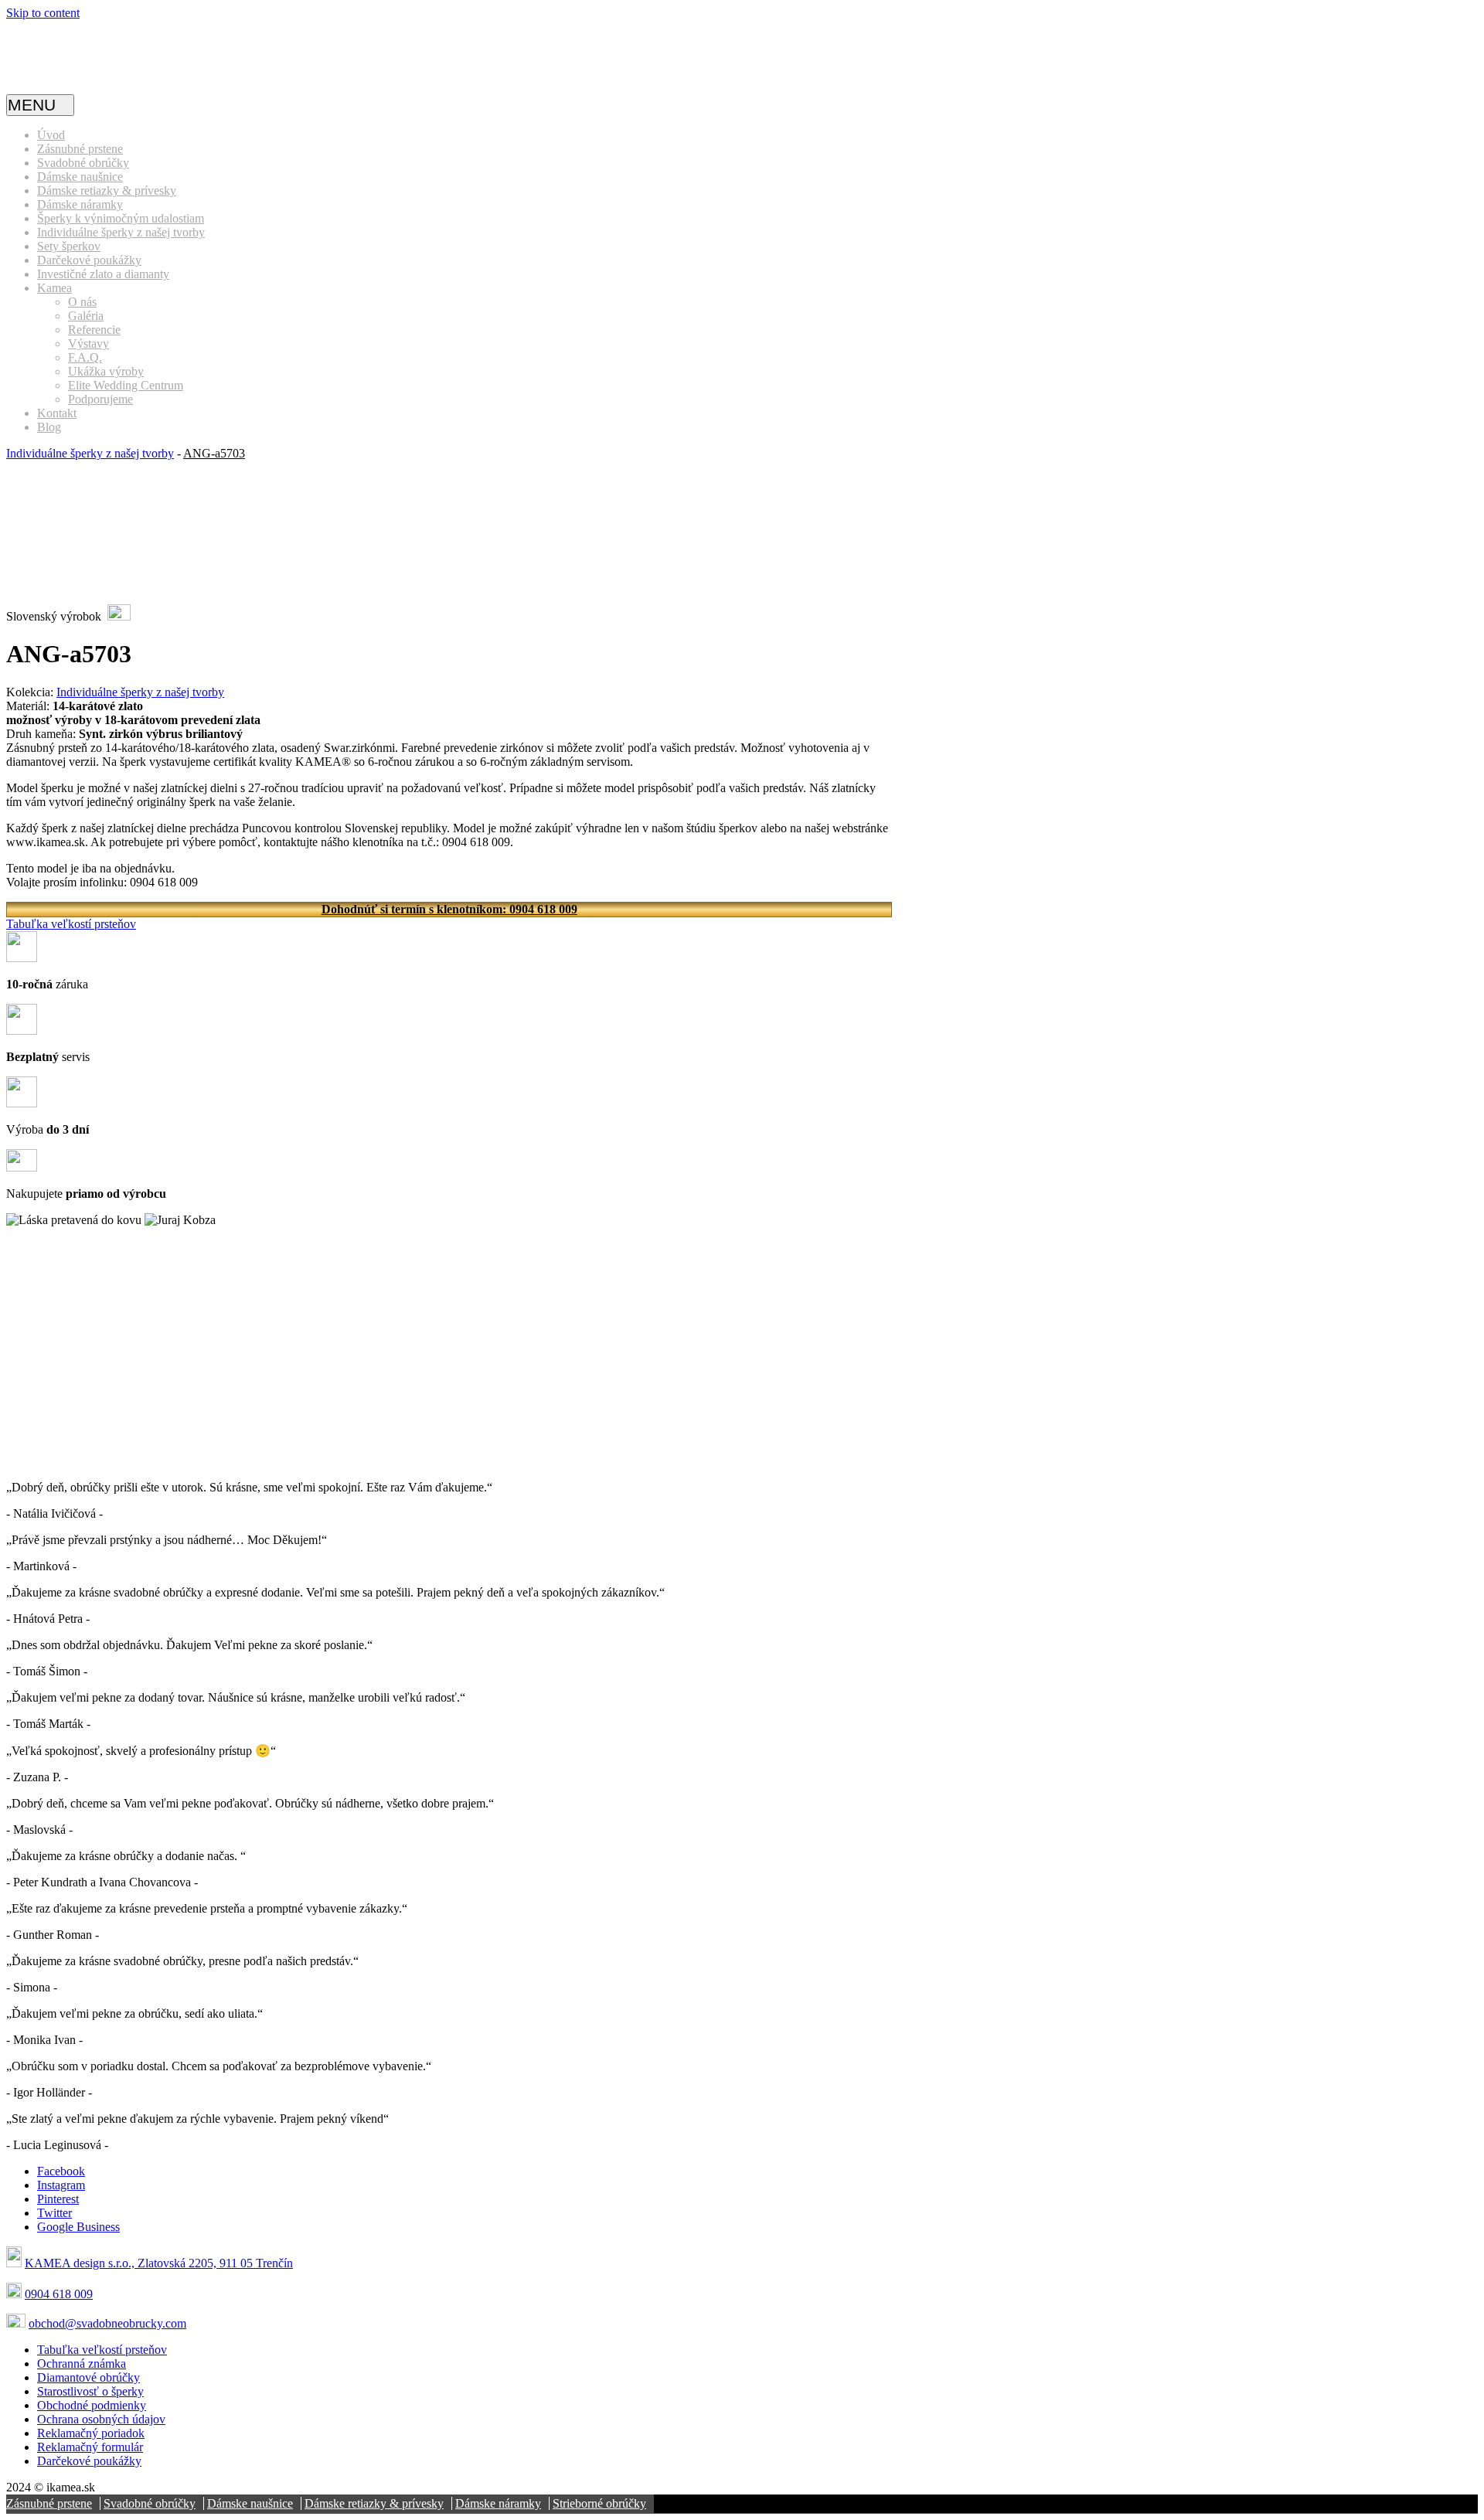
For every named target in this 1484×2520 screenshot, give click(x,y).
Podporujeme (100, 399)
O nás (82, 302)
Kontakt (57, 413)
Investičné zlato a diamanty (103, 274)
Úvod (51, 135)
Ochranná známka (82, 2364)
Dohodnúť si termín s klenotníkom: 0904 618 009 (449, 909)
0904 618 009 (59, 2294)
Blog (49, 427)
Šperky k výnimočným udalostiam (121, 218)
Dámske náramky (80, 204)
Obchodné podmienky (92, 2405)
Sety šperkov (69, 246)
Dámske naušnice (80, 177)
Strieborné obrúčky (599, 2503)
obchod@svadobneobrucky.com (107, 2323)
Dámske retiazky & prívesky (107, 190)
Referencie (94, 330)
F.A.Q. (85, 357)
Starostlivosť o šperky (90, 2391)
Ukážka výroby (106, 371)
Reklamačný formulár (90, 2447)
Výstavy (88, 343)
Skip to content (43, 13)
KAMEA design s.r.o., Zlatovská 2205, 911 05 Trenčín (159, 2263)
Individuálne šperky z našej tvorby (121, 232)
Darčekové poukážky (89, 260)
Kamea (54, 288)
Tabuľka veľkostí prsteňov (71, 924)
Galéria (86, 316)
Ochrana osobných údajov (101, 2419)
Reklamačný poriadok (91, 2433)
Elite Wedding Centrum (126, 385)
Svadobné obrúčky (83, 163)
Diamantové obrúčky (88, 2377)
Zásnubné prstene (80, 149)
